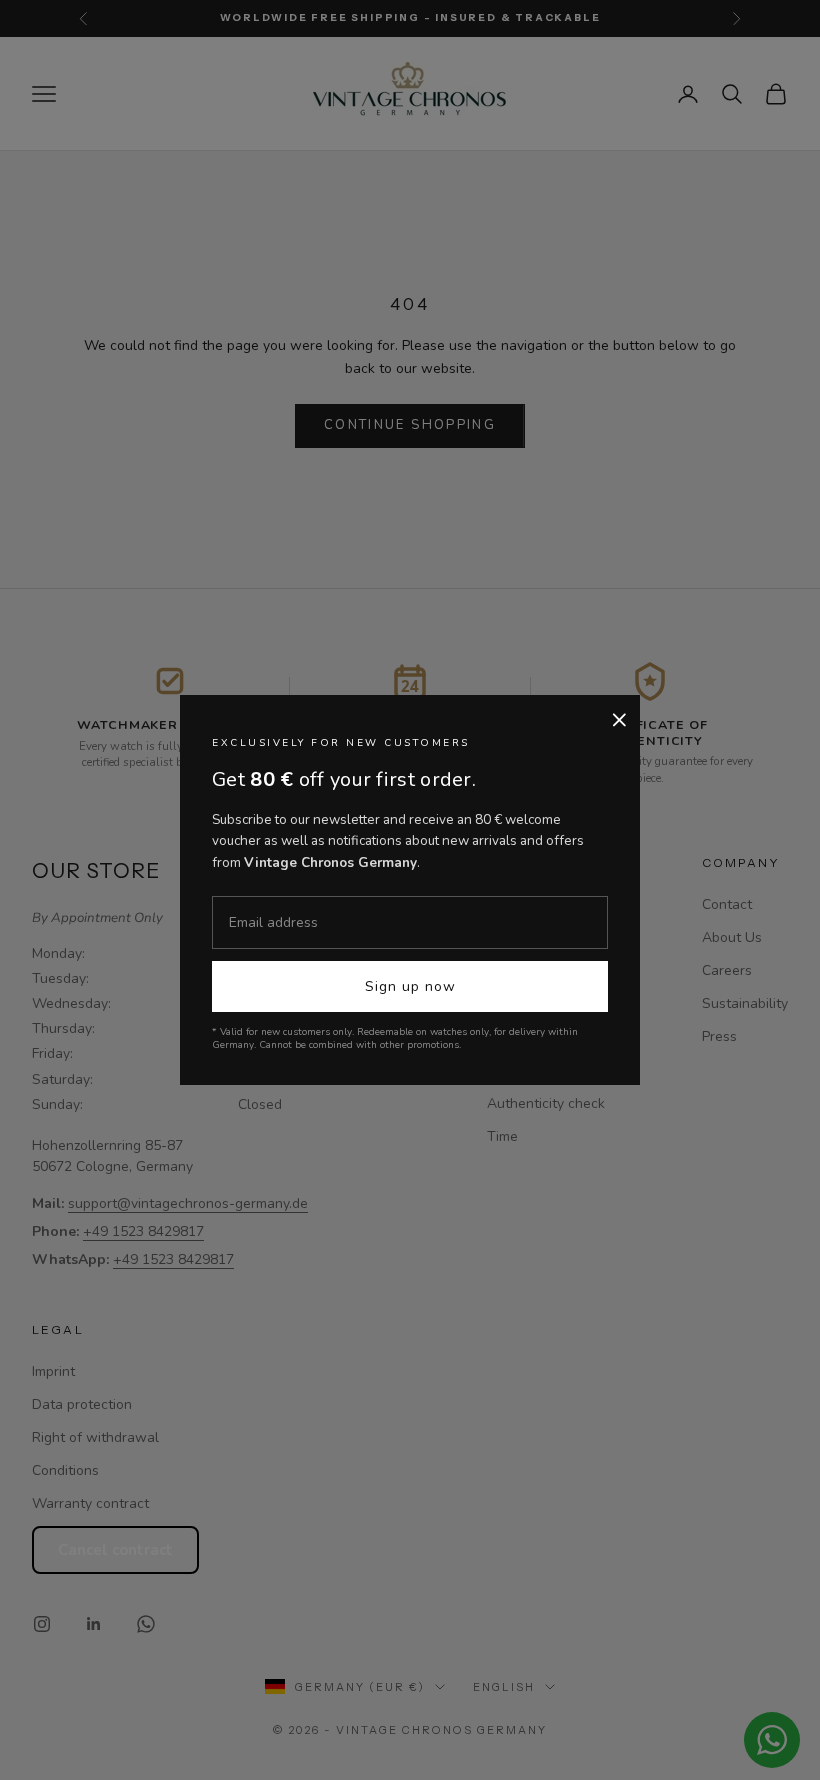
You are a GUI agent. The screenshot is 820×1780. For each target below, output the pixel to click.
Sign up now (410, 986)
